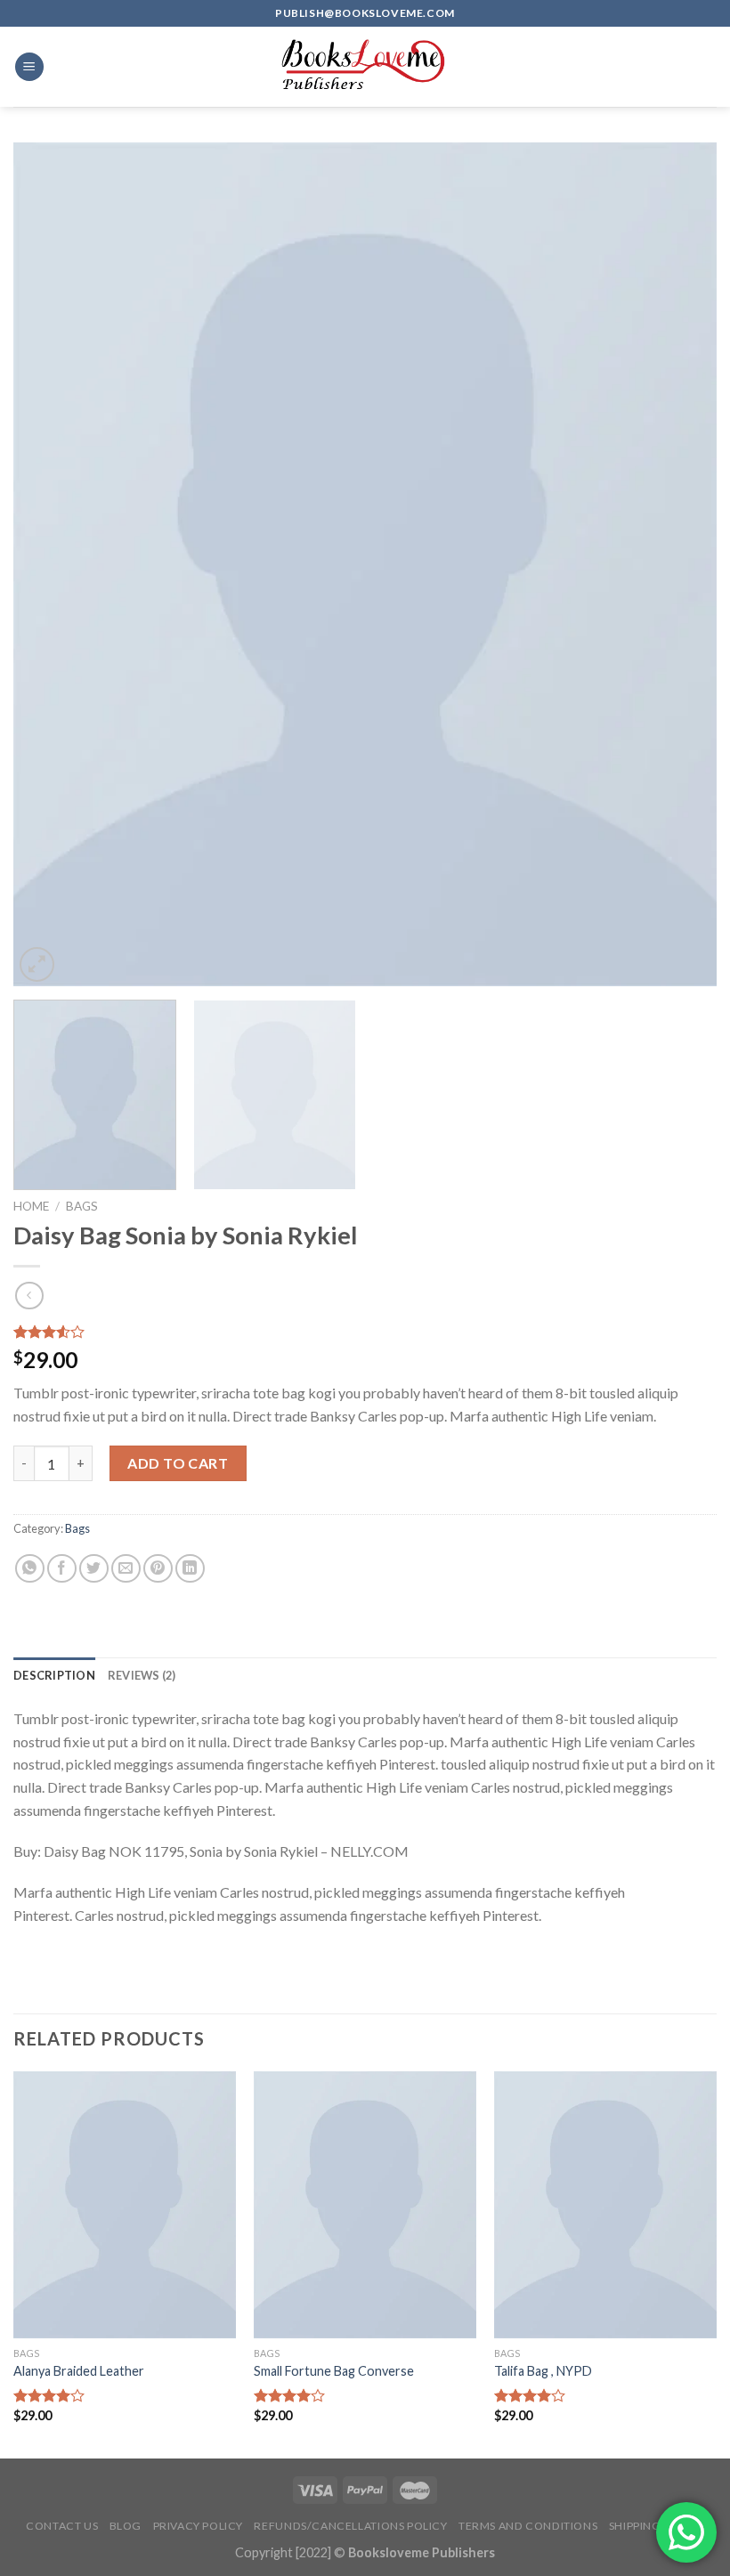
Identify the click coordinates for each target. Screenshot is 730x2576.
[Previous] (50, 564)
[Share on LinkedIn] (190, 1569)
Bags (82, 1206)
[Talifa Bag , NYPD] (605, 2205)
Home (31, 1206)
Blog (126, 2526)
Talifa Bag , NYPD (543, 2371)
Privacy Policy (199, 2526)
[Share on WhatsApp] (30, 1569)
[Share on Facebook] (62, 1569)
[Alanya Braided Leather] (125, 2205)
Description (54, 1675)
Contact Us (62, 2526)
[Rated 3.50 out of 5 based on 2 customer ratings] (365, 1332)
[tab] (54, 1675)
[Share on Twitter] (94, 1569)
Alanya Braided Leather (79, 2371)
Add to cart (178, 1463)
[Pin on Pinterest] (158, 1569)
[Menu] (29, 67)
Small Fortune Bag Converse (334, 2371)
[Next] (680, 564)
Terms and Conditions (528, 2526)
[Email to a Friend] (126, 1569)
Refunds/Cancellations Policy (350, 2526)
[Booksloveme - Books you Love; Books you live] (365, 67)
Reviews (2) (142, 1675)
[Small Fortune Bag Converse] (365, 2205)
